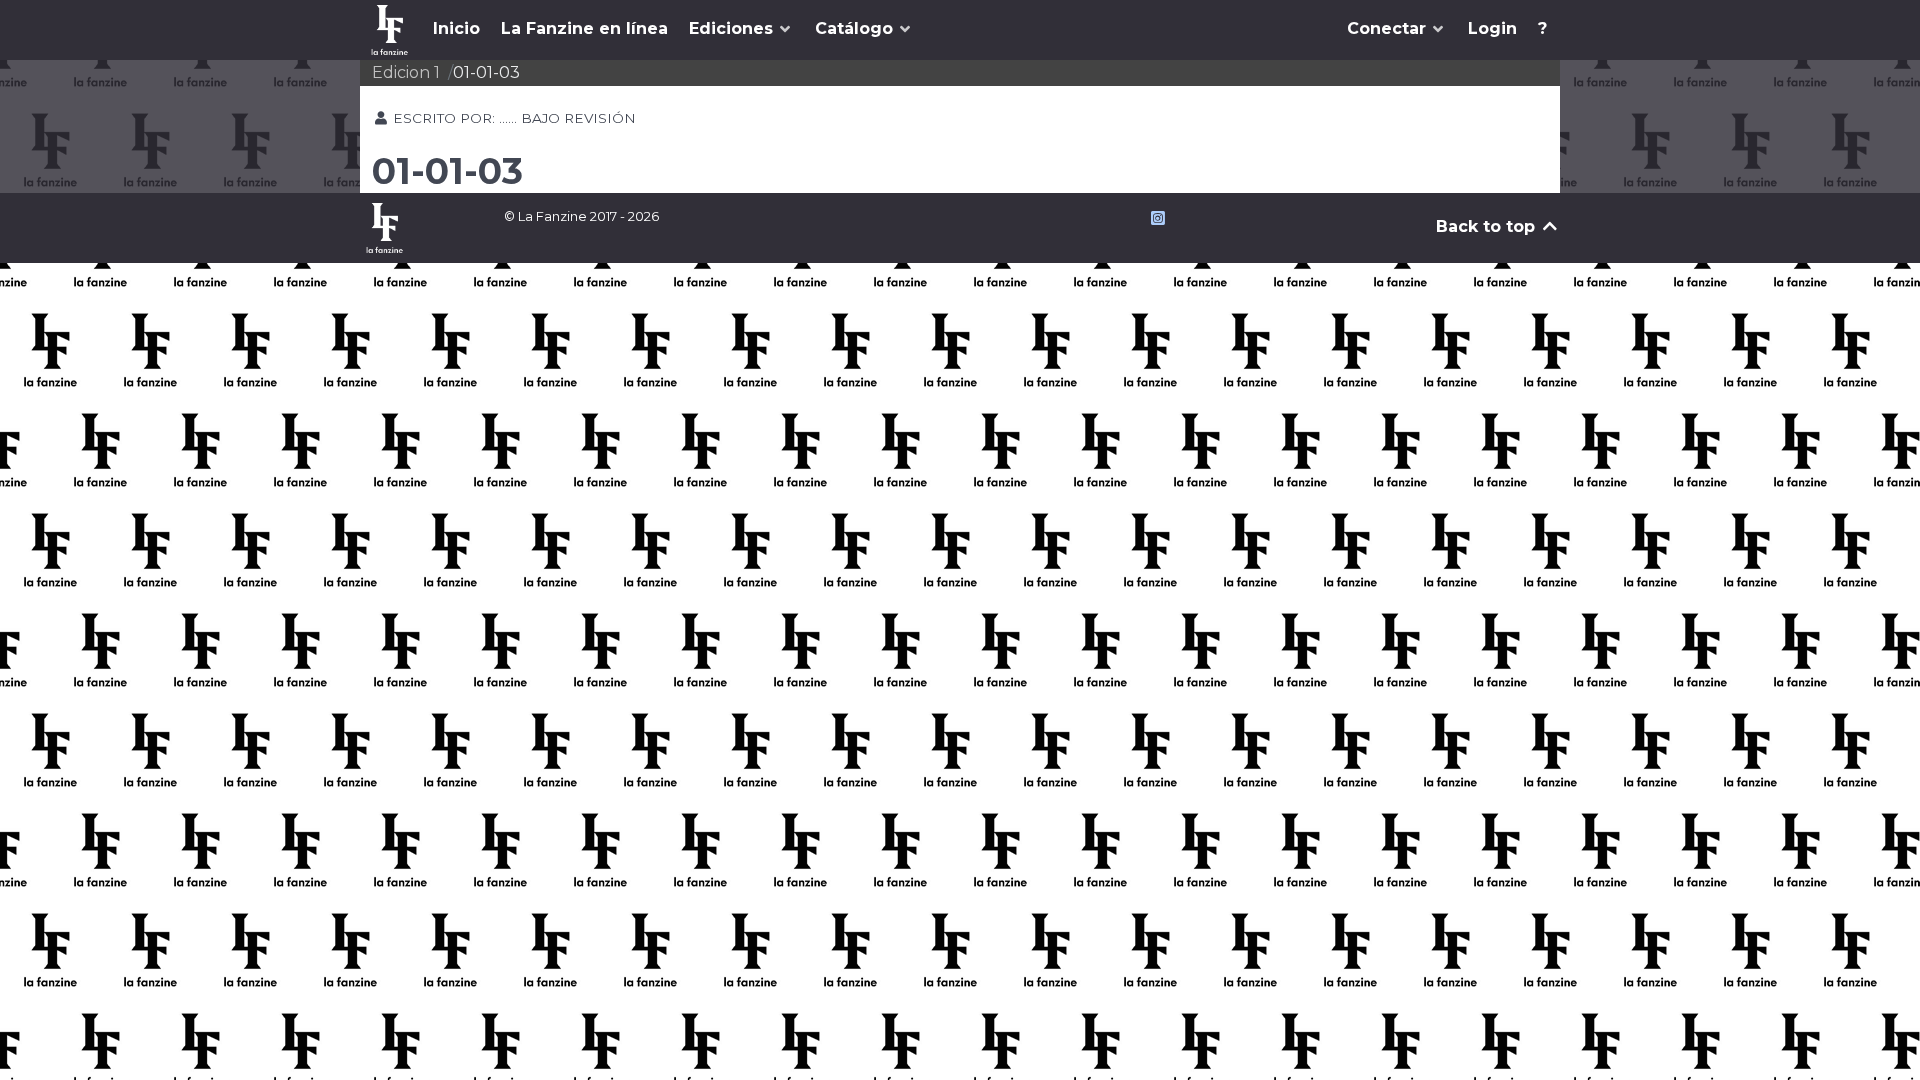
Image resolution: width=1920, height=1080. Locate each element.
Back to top (1488, 226)
